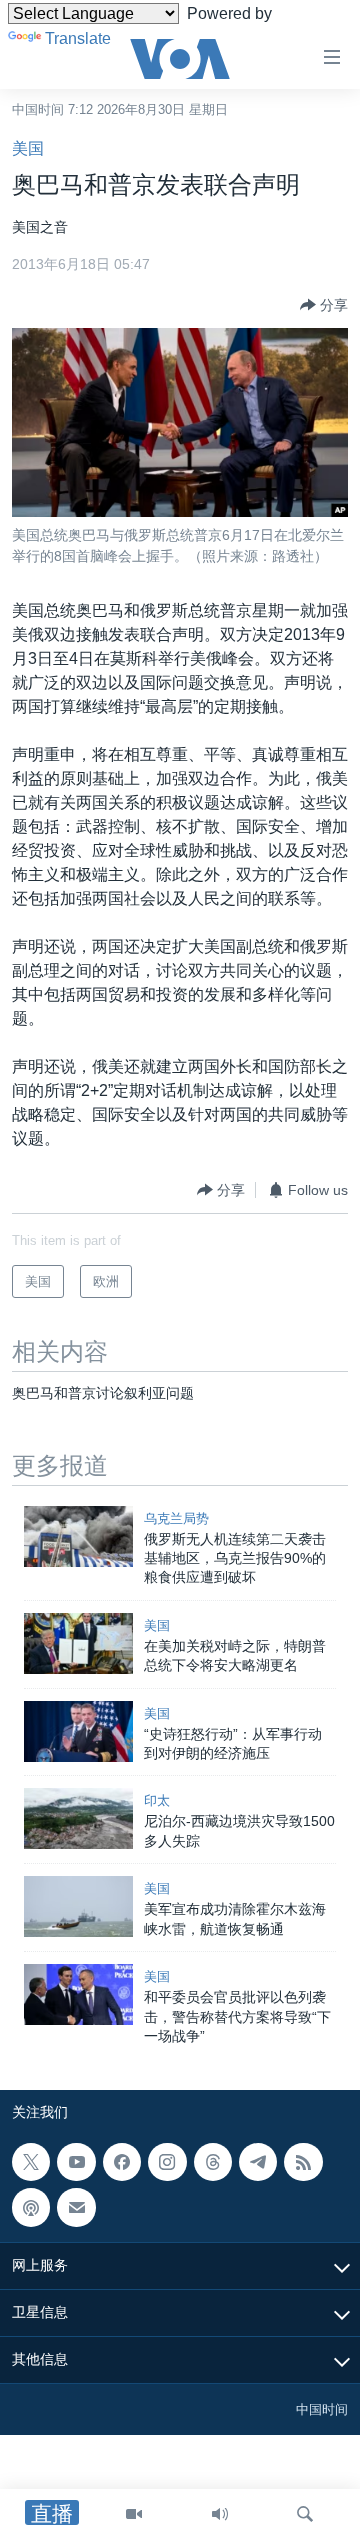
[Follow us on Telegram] (258, 2162)
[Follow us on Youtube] (76, 2162)
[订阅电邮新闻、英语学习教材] (76, 2208)
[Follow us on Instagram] (167, 2162)
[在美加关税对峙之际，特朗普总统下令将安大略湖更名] (78, 1643)
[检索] (305, 2514)
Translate (78, 38)
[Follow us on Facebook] (122, 2162)
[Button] (324, 305)
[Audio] (220, 2514)
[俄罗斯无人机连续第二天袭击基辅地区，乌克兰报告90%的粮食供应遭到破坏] (78, 1536)
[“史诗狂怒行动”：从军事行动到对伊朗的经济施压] (78, 1731)
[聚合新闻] (303, 2162)
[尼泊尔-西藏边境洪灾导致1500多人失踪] (78, 1818)
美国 (28, 148)
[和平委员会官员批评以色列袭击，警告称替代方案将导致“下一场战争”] (78, 1994)
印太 (157, 1800)
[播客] (31, 2208)
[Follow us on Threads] (213, 2162)
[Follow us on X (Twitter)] (31, 2162)
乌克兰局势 (176, 1518)
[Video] (134, 2514)
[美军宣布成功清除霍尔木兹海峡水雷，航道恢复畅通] (78, 1906)
